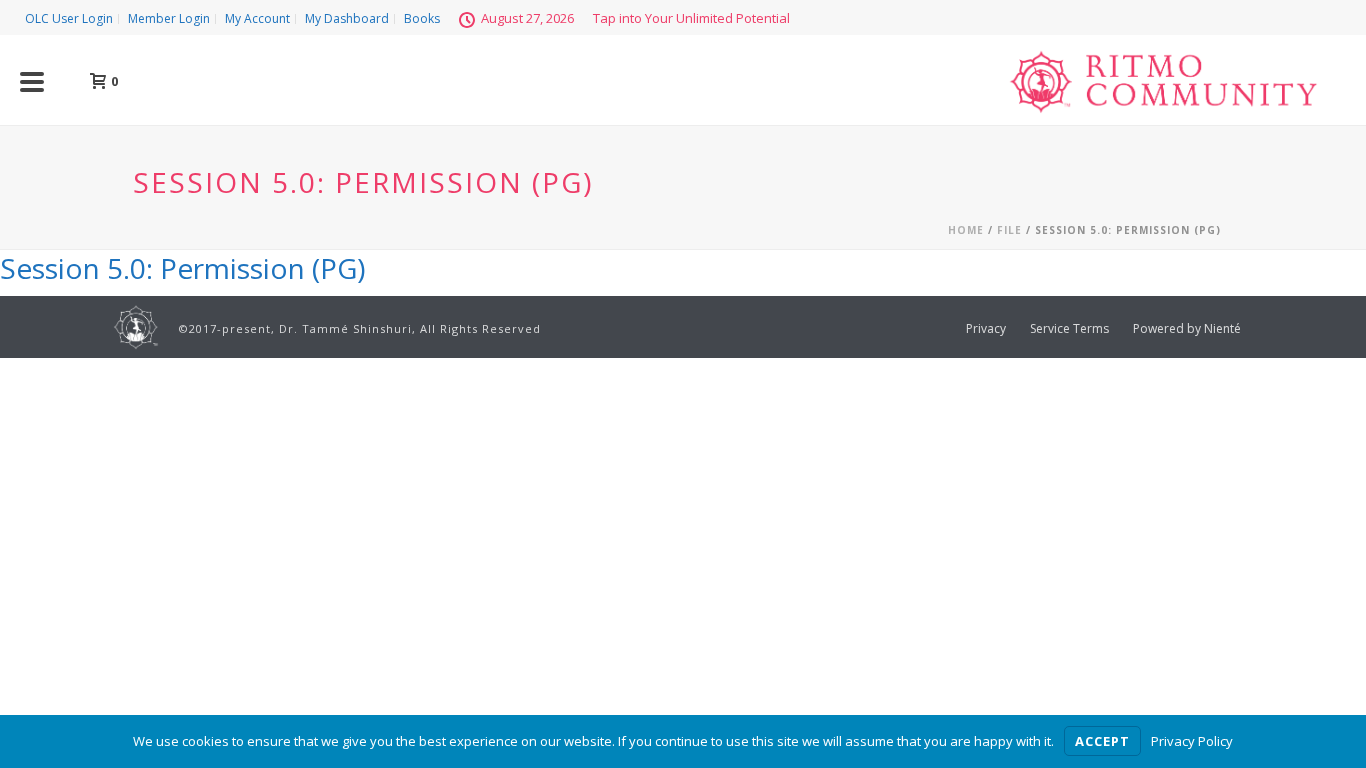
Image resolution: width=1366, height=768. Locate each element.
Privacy (986, 329)
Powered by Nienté (1187, 329)
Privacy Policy (1192, 741)
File (1009, 230)
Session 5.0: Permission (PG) (182, 268)
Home (966, 230)
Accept (1102, 741)
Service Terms (1069, 329)
